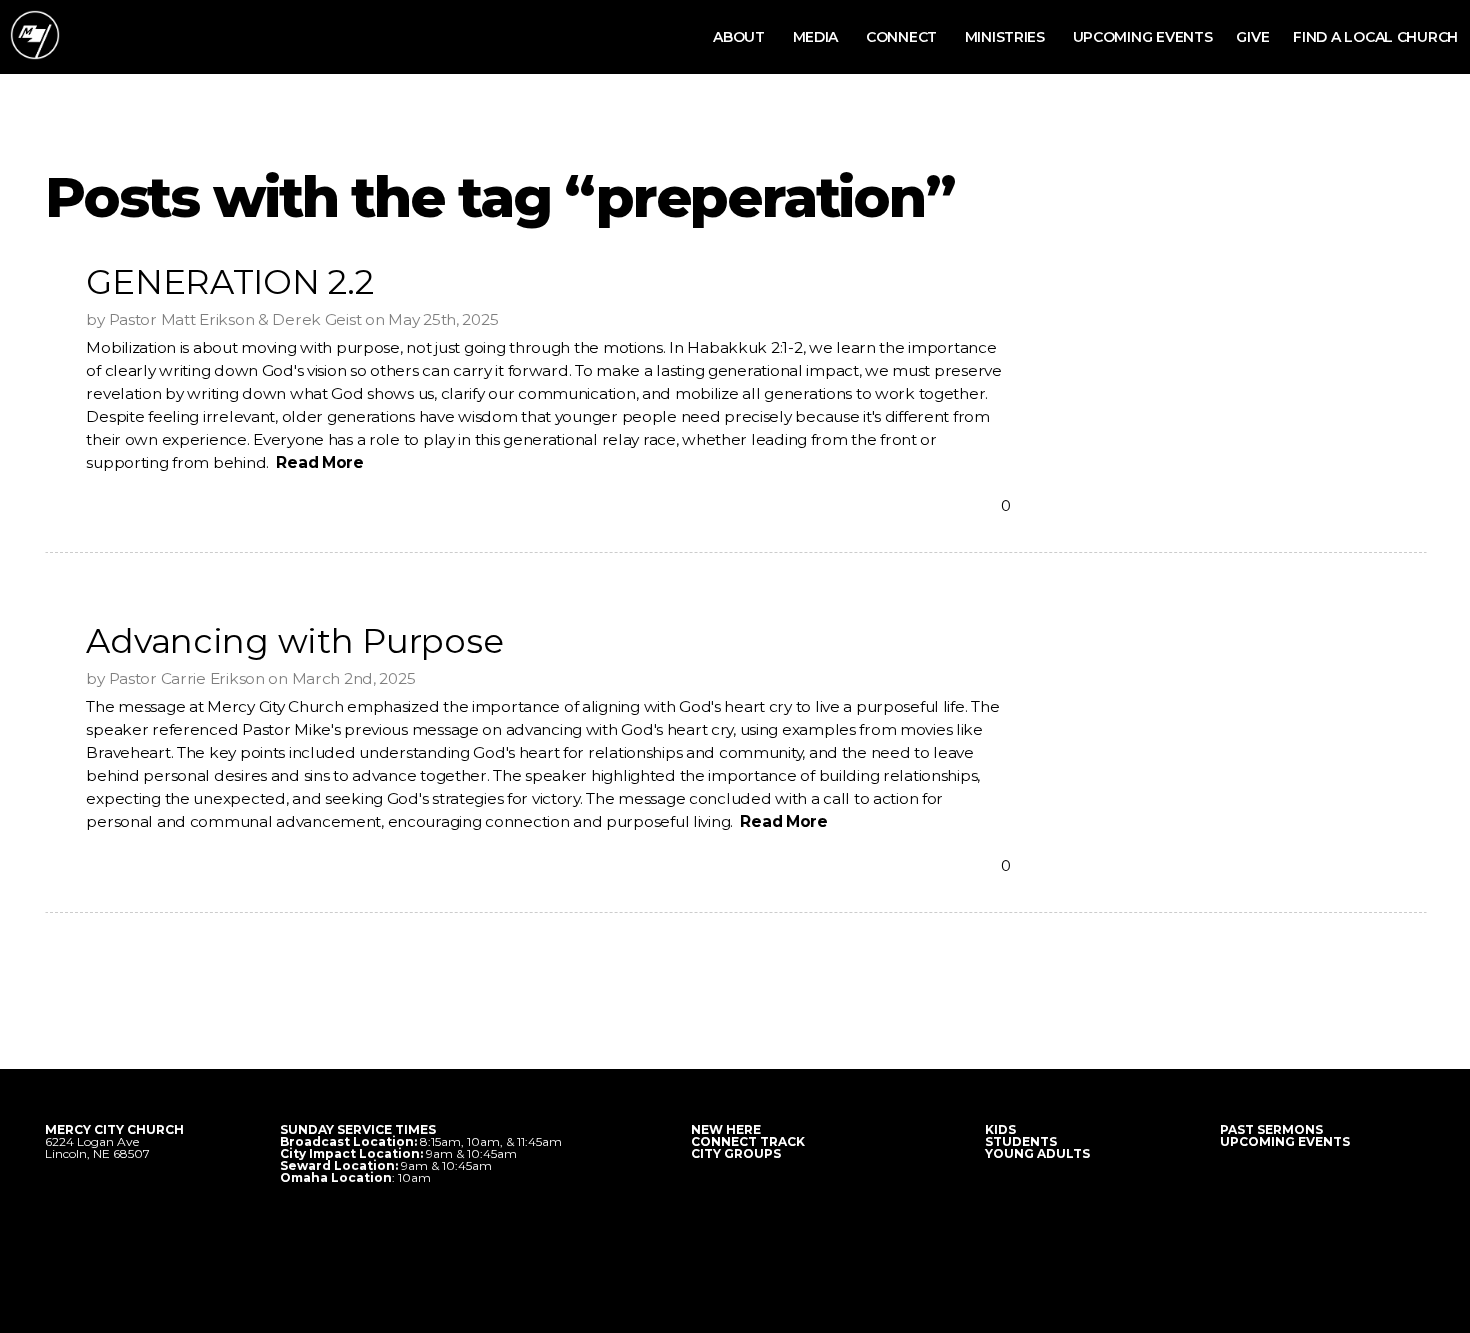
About (740, 37)
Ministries (1007, 37)
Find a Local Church (1375, 37)
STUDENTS (1021, 1141)
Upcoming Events (1143, 37)
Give (1252, 37)
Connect (903, 37)
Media (817, 37)
